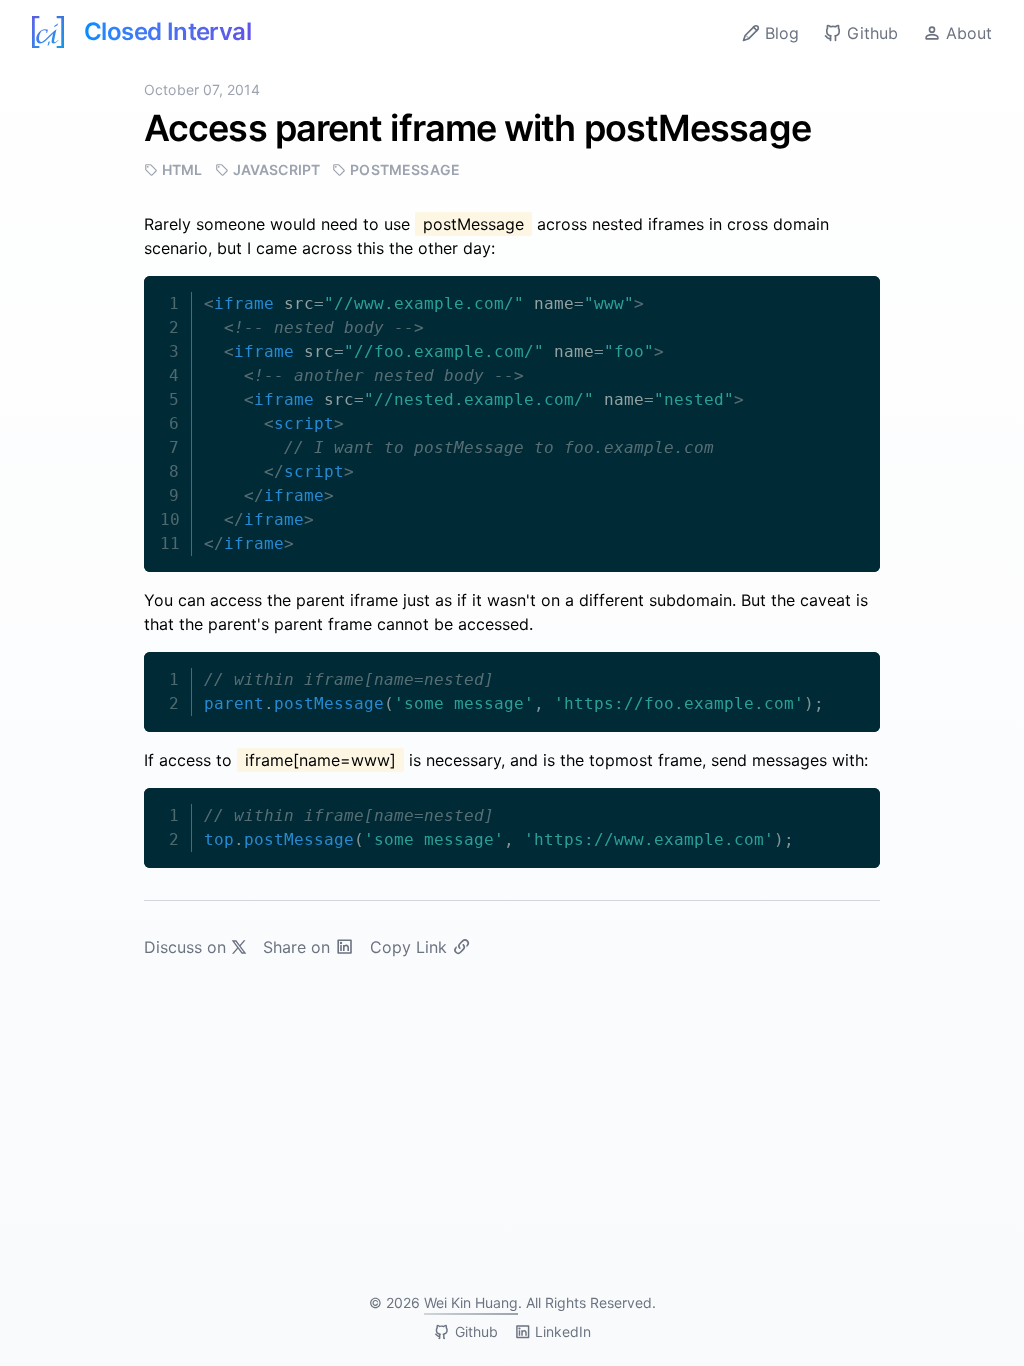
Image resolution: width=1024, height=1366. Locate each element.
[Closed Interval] (48, 32)
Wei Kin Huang (471, 1302)
